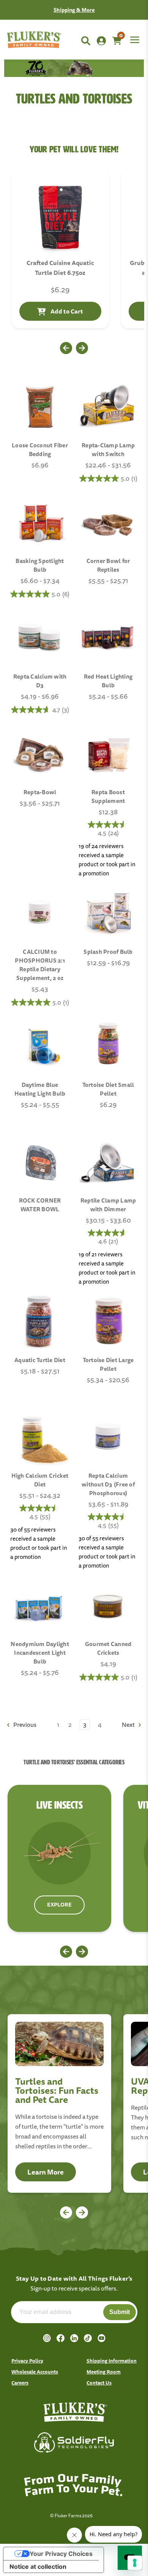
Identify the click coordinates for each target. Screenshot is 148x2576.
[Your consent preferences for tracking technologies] (135, 2563)
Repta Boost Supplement (108, 796)
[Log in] (101, 41)
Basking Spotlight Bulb (40, 565)
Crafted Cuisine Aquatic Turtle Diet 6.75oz (60, 268)
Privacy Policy (27, 2361)
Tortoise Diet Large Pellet (108, 1364)
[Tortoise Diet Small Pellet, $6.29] (108, 1046)
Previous (24, 1725)
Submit (120, 2312)
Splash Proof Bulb (108, 952)
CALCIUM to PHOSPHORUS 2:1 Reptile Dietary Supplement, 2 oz (40, 965)
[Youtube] (102, 2338)
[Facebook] (61, 2338)
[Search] (86, 41)
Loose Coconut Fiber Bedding (40, 450)
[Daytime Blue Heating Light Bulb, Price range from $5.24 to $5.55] (40, 1046)
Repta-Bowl (40, 792)
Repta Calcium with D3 (40, 681)
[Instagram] (47, 2338)
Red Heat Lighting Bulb (108, 681)
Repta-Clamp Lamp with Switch (108, 450)
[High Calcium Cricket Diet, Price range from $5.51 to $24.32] (40, 1437)
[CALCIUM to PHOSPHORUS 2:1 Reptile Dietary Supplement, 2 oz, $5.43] (40, 913)
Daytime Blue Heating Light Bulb (40, 1089)
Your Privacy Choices (61, 2554)
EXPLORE (59, 1905)
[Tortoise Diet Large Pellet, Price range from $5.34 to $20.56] (108, 1322)
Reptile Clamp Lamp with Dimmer (108, 1205)
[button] (66, 348)
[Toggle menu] (134, 35)
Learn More (46, 2172)
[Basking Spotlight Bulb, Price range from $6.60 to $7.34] (40, 522)
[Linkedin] (74, 2338)
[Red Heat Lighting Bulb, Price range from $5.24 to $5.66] (108, 638)
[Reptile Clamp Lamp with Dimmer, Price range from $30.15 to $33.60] (108, 1162)
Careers (20, 2383)
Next (129, 1725)
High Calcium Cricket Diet (40, 1480)
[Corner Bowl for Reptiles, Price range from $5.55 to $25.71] (108, 522)
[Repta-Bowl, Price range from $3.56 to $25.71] (40, 754)
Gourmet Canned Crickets (108, 1648)
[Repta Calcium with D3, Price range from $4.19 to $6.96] (40, 638)
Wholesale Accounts (35, 2372)
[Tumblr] (88, 2338)
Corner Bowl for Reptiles (108, 565)
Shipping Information (112, 2361)
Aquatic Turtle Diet (40, 1360)
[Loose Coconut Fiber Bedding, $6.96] (40, 407)
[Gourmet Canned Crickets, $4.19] (108, 1605)
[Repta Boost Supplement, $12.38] (108, 754)
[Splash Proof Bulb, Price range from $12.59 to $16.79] (108, 913)
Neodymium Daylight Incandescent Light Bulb (40, 1653)
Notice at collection (38, 2567)
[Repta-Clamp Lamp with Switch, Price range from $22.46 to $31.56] (108, 407)
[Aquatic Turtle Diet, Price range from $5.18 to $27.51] (40, 1322)
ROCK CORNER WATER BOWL (40, 1205)
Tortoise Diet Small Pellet (108, 1089)
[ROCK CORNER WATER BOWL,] (40, 1162)
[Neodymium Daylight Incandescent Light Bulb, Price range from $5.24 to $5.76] (40, 1605)
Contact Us (109, 10)
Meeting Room (104, 2372)
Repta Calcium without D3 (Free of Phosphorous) (108, 1484)
